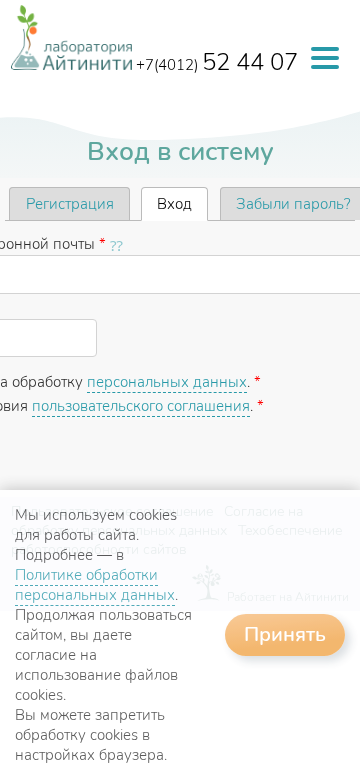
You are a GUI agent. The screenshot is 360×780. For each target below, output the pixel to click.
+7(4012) (217, 65)
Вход (182, 204)
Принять (285, 634)
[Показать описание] (118, 244)
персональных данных (167, 382)
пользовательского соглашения (141, 406)
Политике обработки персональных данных (95, 585)
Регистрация (70, 204)
